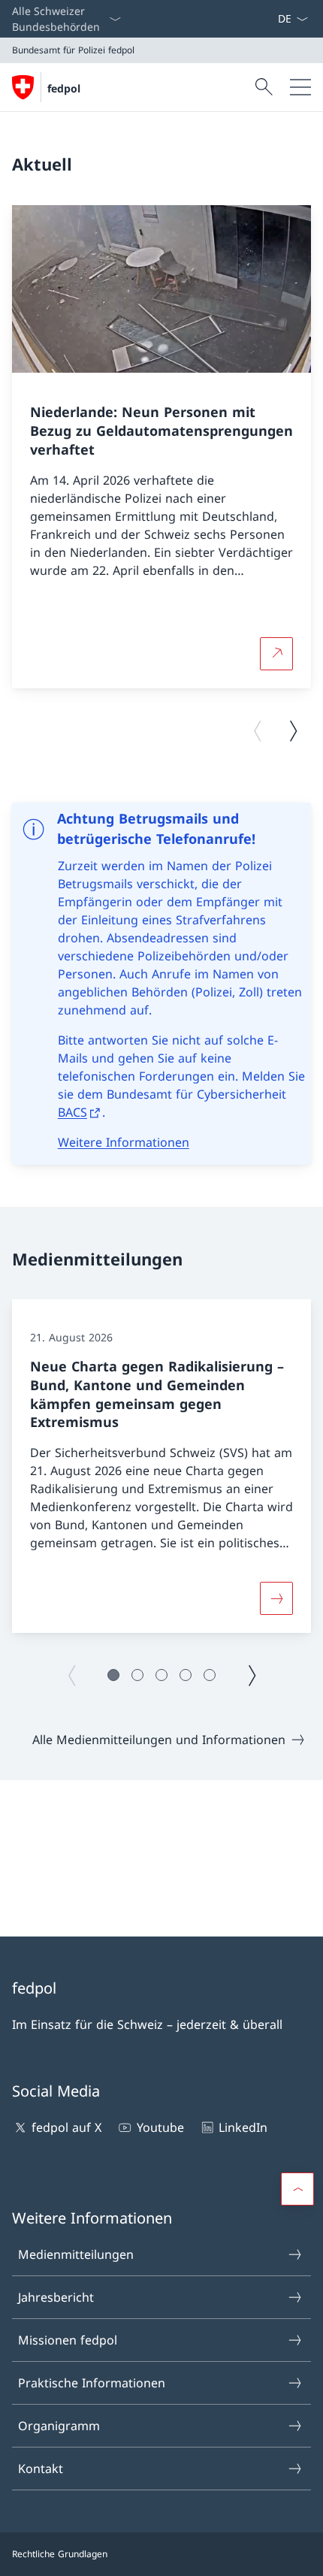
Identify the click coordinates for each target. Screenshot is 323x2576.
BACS (72, 1112)
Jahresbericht (56, 2297)
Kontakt (41, 2469)
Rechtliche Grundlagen (60, 2554)
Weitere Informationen (124, 1142)
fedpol (64, 88)
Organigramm (59, 2426)
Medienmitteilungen (76, 2254)
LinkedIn (243, 2127)
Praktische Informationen (92, 2383)
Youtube (160, 2127)
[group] (161, 447)
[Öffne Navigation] (300, 87)
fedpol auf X (66, 2127)
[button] (113, 1675)
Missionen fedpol (68, 2340)
